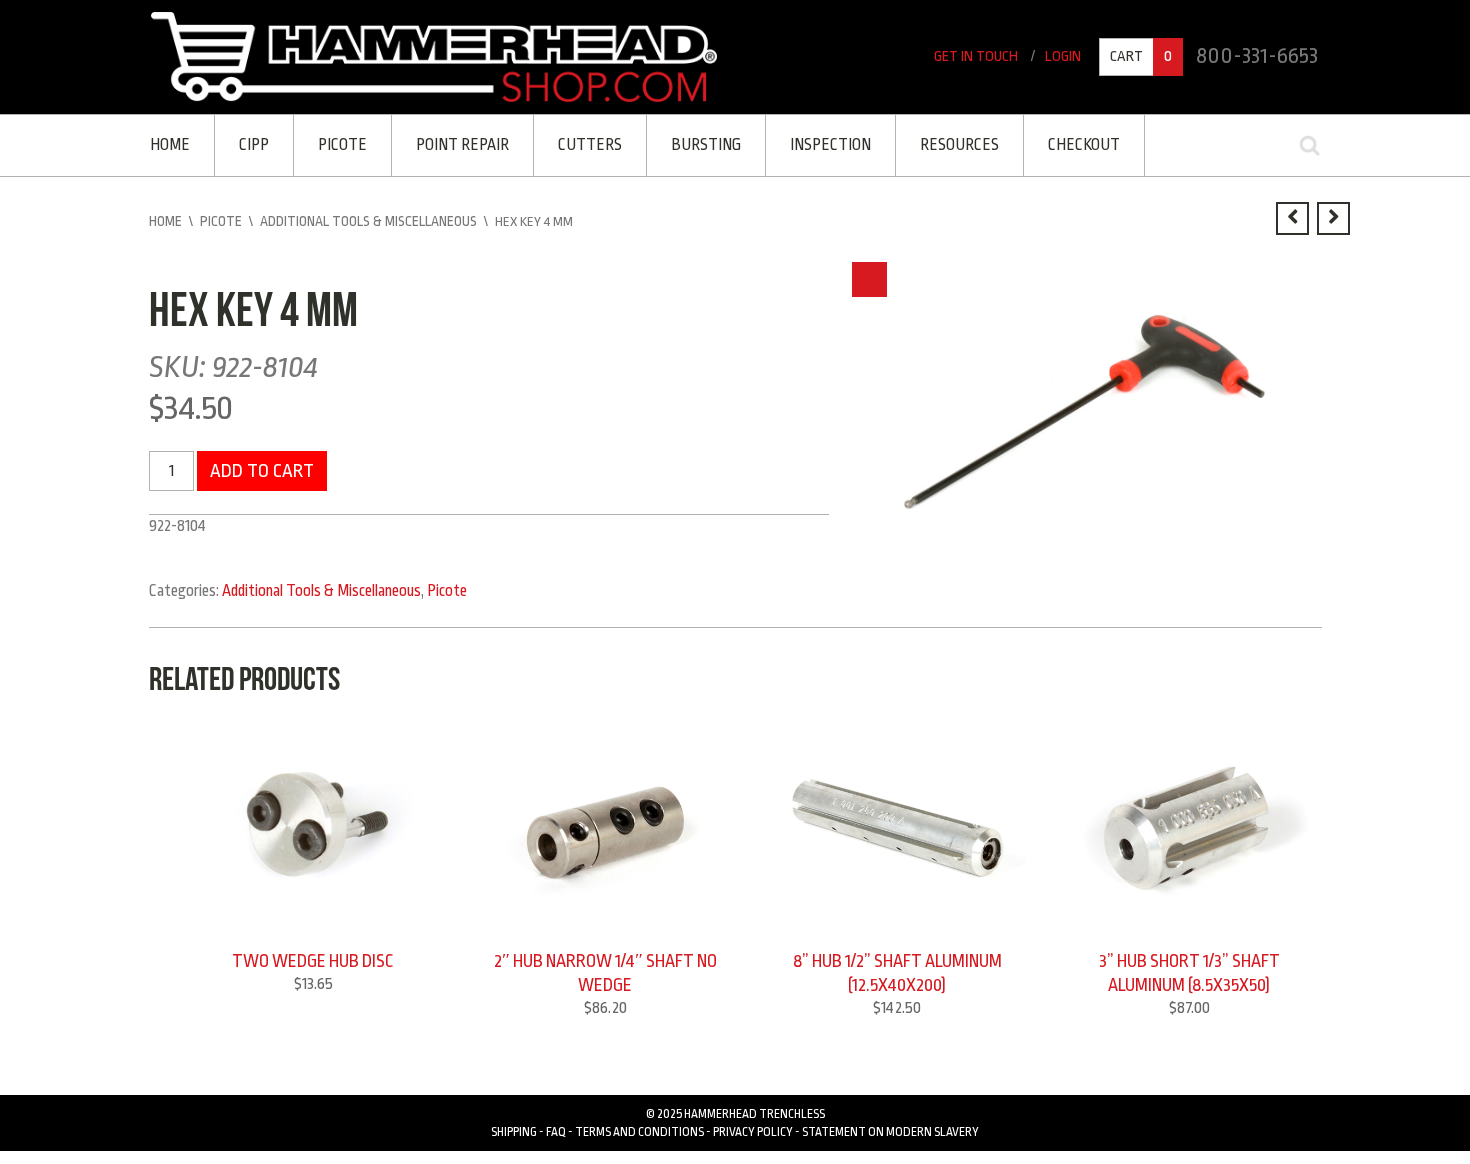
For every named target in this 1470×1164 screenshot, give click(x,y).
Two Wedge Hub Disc (313, 956)
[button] (869, 276)
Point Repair (455, 144)
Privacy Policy (753, 1126)
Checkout (1065, 144)
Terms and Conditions (639, 1126)
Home (170, 144)
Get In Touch (982, 57)
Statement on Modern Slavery (890, 1126)
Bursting (694, 144)
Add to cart (258, 466)
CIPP (252, 144)
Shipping (514, 1126)
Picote (337, 144)
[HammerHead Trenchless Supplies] (434, 56)
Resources (942, 144)
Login (1066, 57)
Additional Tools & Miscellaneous (368, 218)
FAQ (556, 1126)
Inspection (816, 144)
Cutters (580, 144)
